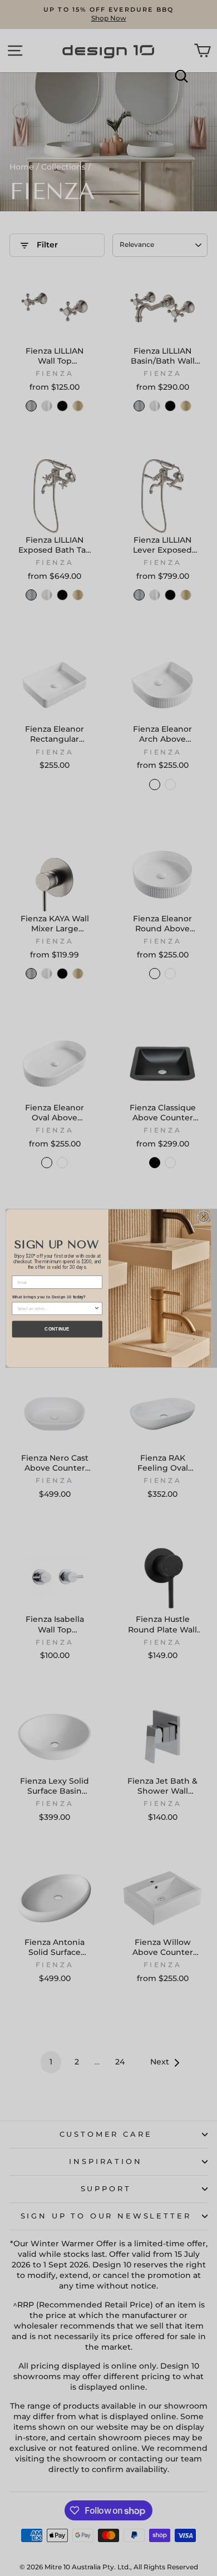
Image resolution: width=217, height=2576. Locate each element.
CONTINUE (57, 1329)
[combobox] (56, 1308)
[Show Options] (97, 1308)
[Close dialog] (204, 1216)
